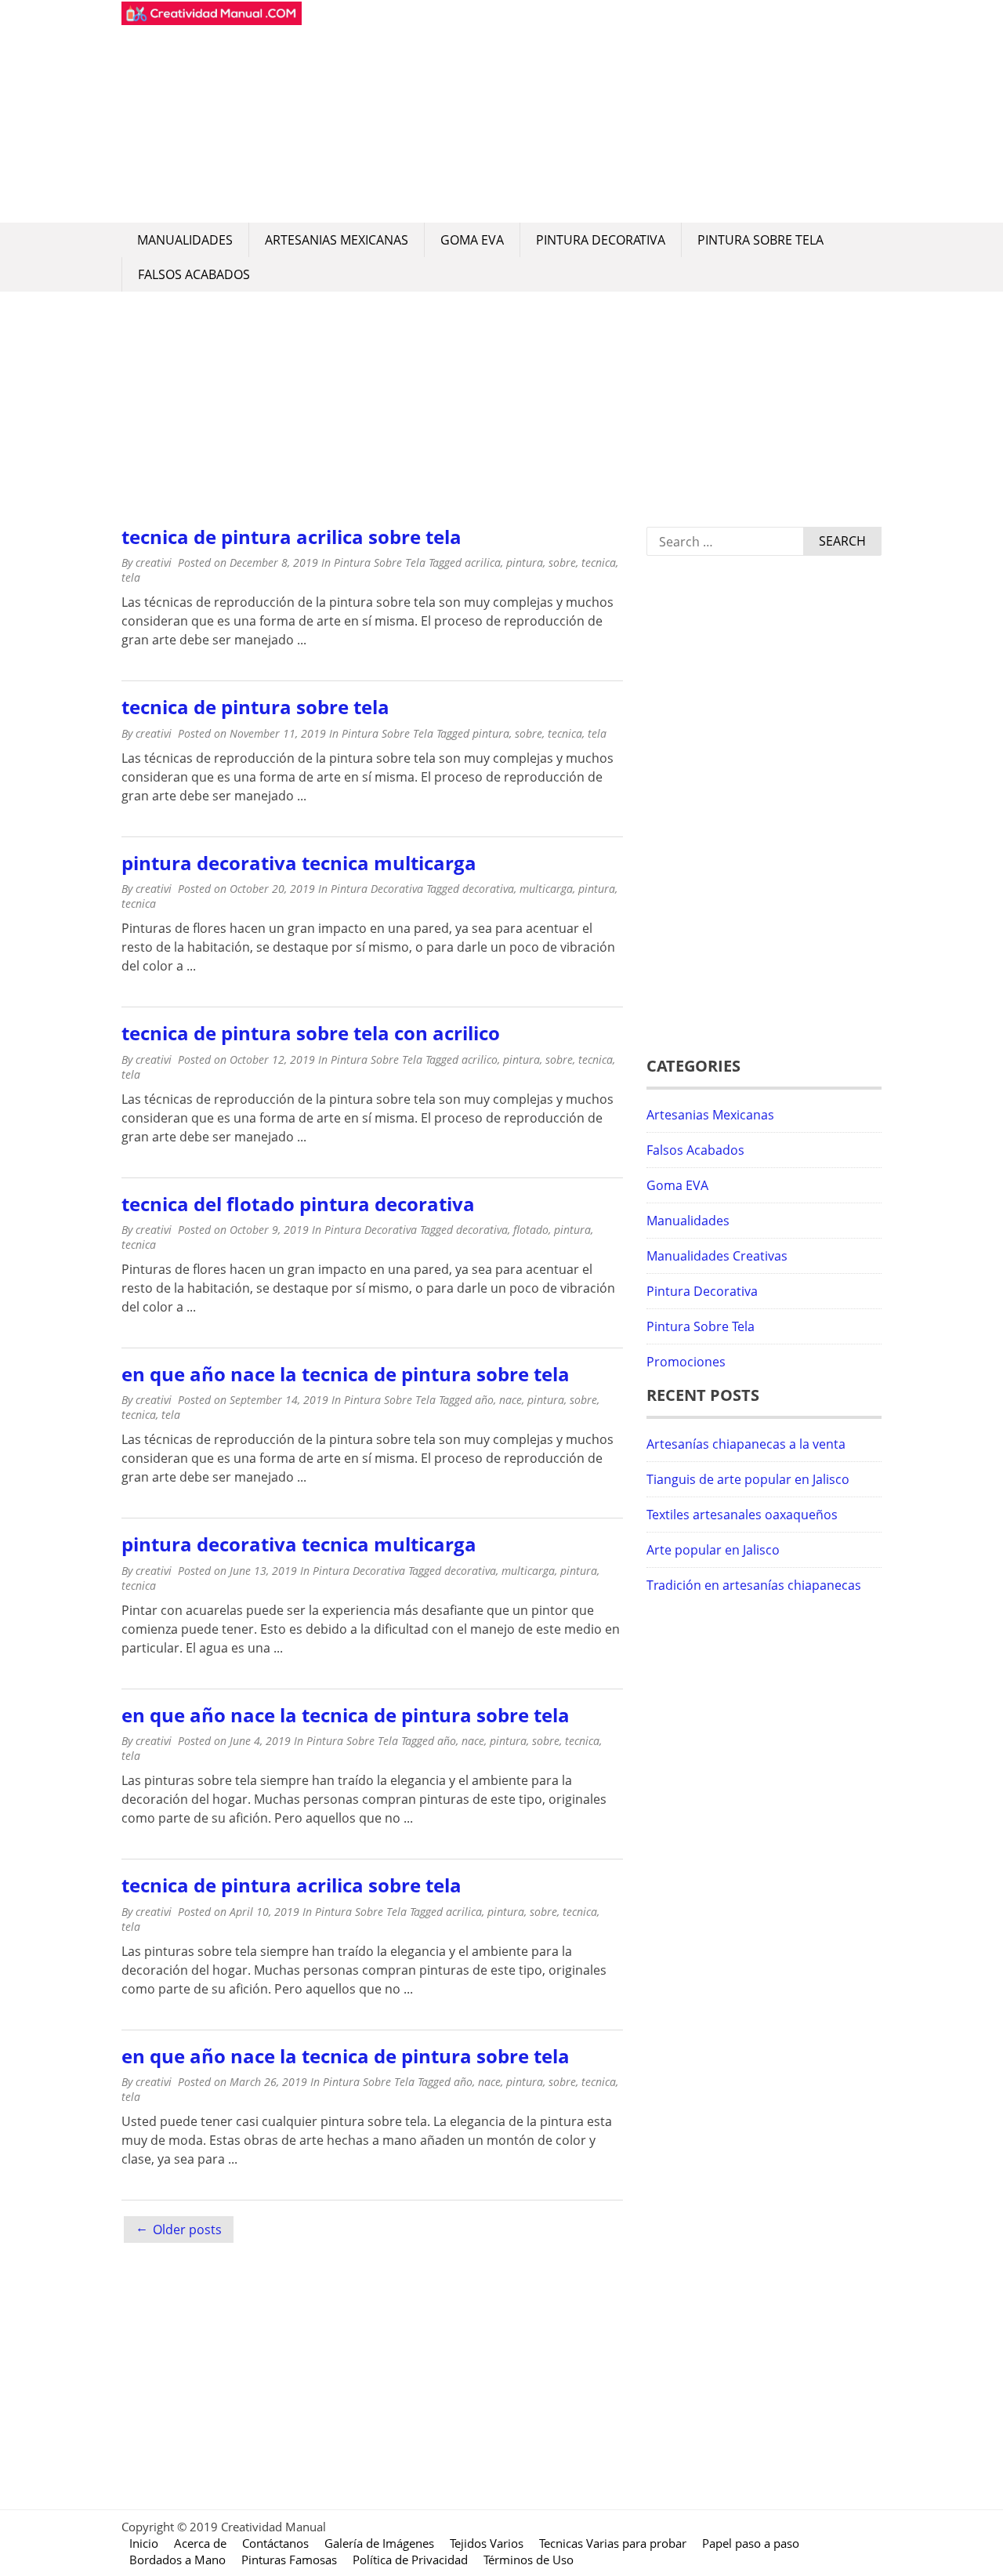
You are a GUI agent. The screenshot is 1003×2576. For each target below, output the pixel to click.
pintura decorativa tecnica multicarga (299, 863)
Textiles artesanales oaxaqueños (742, 1515)
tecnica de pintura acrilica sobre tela (291, 537)
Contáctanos (275, 2543)
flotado (531, 1230)
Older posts (187, 2230)
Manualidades (185, 240)
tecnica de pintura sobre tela (255, 707)
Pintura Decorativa (601, 240)
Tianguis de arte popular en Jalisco (748, 1479)
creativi (154, 562)
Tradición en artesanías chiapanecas (754, 1585)
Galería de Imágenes (379, 2543)
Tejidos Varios (487, 2543)
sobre (562, 562)
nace (511, 1400)
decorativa (488, 889)
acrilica (483, 562)
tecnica (599, 562)
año (484, 1400)
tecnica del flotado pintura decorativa (298, 1204)
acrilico (480, 1059)
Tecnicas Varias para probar (613, 2543)
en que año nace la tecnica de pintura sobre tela (346, 1374)
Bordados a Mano (177, 2560)
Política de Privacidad (410, 2560)
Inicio (144, 2543)
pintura (525, 562)
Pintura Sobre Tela (760, 240)
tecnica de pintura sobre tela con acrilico (311, 1033)
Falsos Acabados (194, 274)
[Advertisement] (592, 111)
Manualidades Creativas (717, 1256)
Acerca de (200, 2543)
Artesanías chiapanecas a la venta (746, 1444)
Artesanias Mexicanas (337, 240)
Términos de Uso (529, 2560)
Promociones (686, 1362)
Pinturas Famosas (289, 2560)
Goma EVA (472, 240)
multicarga (546, 889)
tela (131, 577)
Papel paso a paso (751, 2543)
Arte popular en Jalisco (713, 1550)
